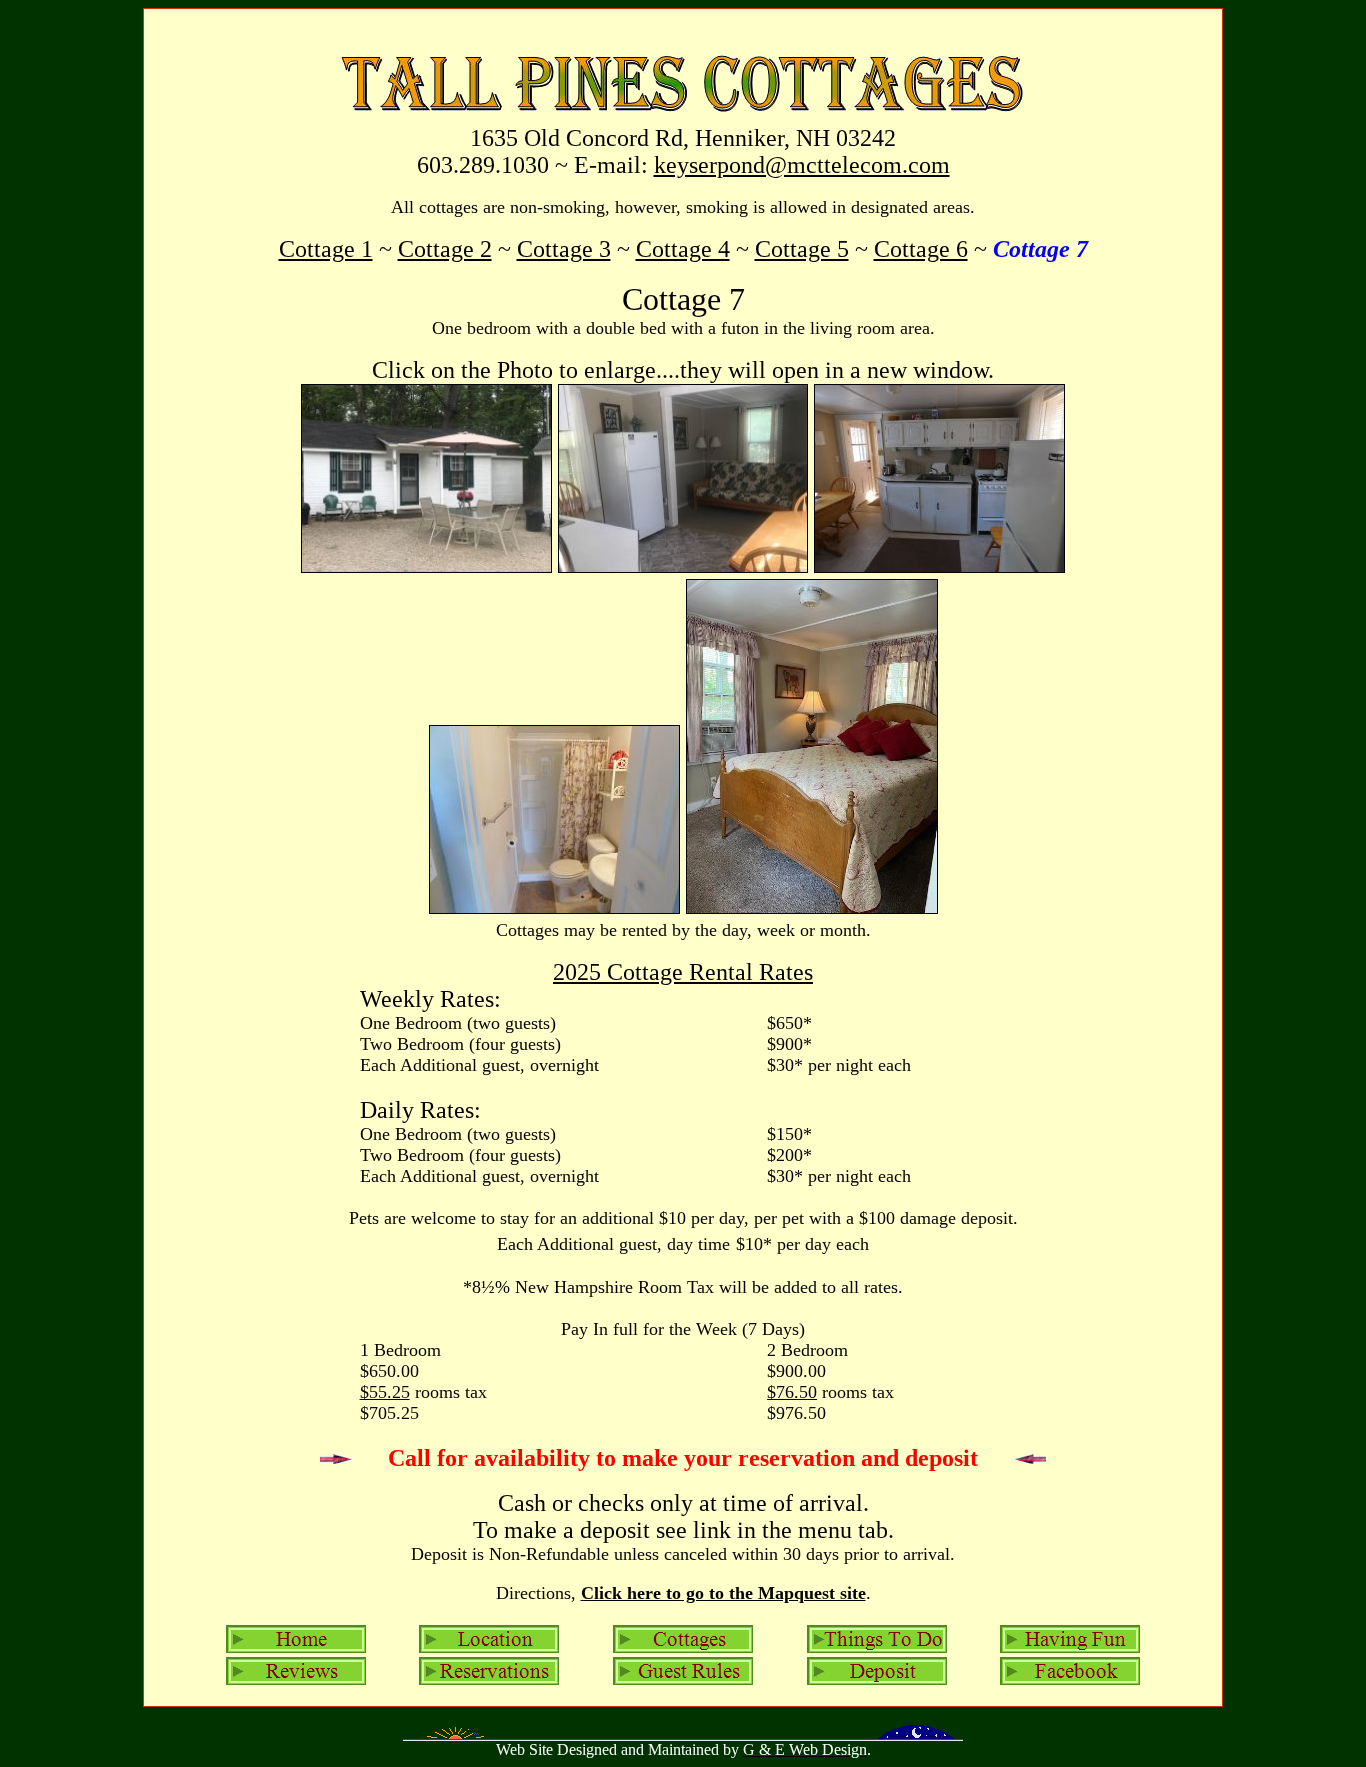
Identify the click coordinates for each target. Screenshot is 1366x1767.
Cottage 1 (326, 249)
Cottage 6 (921, 249)
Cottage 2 (445, 249)
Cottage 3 (564, 249)
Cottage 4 (683, 249)
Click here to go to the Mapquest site (723, 1593)
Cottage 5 (802, 249)
